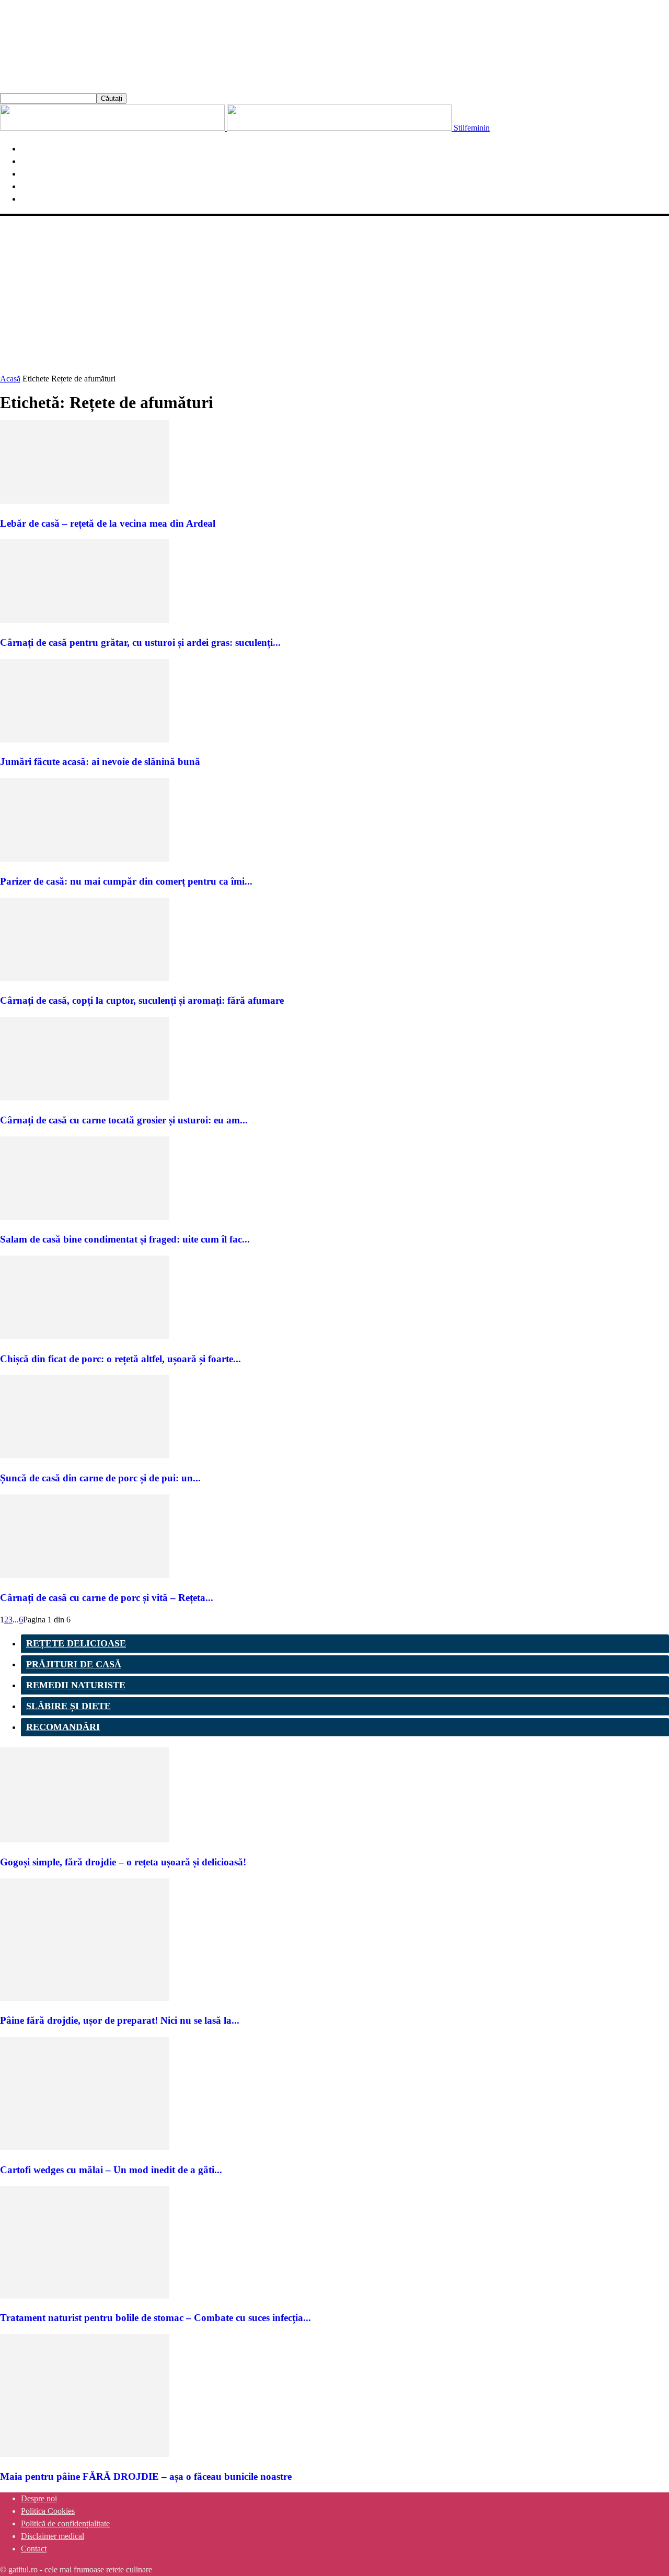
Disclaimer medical (53, 2536)
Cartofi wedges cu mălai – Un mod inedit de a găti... (111, 2170)
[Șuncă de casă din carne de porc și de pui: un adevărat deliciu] (85, 1455)
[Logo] (113, 128)
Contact (34, 2549)
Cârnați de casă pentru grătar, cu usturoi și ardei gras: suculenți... (140, 642)
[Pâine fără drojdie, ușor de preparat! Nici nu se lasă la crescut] (85, 1998)
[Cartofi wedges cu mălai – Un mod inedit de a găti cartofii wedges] (85, 2147)
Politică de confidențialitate (65, 2523)
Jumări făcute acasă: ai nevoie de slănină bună (100, 762)
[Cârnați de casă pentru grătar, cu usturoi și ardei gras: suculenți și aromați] (85, 620)
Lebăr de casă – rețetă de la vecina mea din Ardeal (108, 523)
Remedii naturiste (76, 1685)
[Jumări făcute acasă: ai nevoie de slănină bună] (85, 740)
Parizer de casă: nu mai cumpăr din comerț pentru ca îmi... (126, 881)
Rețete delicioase (76, 1643)
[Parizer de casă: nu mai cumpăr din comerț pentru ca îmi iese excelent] (85, 859)
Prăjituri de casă (74, 1664)
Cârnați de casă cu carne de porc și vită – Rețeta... (107, 1598)
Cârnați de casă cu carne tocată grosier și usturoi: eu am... (124, 1120)
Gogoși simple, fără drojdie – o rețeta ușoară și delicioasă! (123, 1862)
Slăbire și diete (68, 1706)
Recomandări (63, 1727)
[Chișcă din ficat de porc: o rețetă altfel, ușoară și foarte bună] (85, 1336)
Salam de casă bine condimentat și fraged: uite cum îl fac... (125, 1239)
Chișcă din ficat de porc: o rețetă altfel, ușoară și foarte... (120, 1359)
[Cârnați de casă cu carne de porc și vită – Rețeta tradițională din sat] (85, 1575)
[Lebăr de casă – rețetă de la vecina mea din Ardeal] (85, 501)
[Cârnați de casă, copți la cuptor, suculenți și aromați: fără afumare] (85, 978)
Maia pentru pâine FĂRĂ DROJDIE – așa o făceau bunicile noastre (146, 2476)
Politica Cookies (48, 2511)
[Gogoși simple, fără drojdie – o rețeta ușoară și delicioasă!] (85, 1840)
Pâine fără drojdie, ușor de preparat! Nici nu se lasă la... (120, 2020)
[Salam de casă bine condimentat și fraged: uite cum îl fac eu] (85, 1217)
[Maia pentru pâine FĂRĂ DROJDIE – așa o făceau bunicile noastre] (85, 2454)
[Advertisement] (334, 294)
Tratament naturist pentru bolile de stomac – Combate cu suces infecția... (155, 2318)
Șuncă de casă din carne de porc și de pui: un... (100, 1478)
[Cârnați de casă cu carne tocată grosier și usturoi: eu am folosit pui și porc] (85, 1098)
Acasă (10, 379)
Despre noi (39, 2498)
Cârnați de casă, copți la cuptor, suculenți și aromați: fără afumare (142, 1000)
